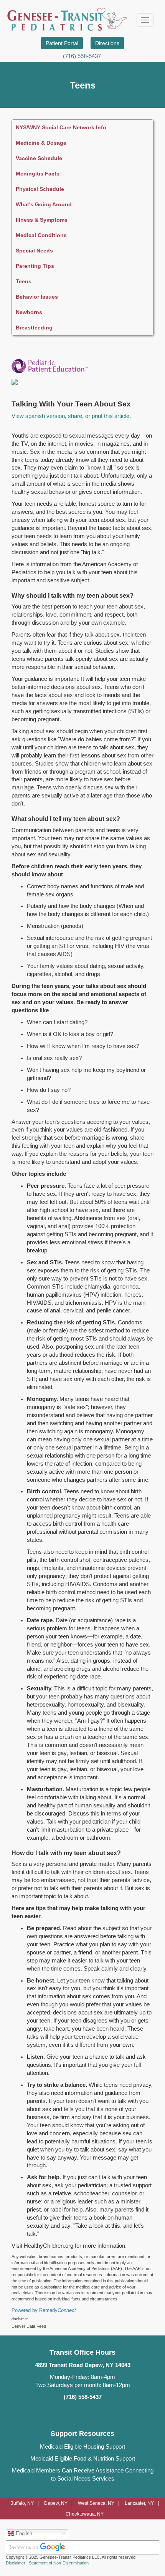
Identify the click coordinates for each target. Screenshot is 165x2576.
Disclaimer (16, 2563)
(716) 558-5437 (82, 56)
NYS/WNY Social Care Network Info (61, 127)
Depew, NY (56, 2503)
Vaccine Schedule (39, 158)
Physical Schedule (40, 189)
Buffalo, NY (22, 2503)
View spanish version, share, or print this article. (71, 416)
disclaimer (20, 2319)
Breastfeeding (34, 328)
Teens (24, 281)
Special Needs (34, 251)
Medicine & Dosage (41, 143)
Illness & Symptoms (42, 220)
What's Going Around (44, 204)
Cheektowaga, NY (85, 2514)
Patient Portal (62, 43)
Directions (107, 43)
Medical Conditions (41, 235)
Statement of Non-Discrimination (59, 2563)
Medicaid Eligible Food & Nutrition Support (83, 2459)
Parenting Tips (35, 266)
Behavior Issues (37, 297)
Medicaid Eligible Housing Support (82, 2447)
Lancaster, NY (139, 2503)
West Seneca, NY (96, 2503)
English (23, 2533)
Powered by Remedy (44, 2310)
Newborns (29, 312)
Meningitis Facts (38, 174)
